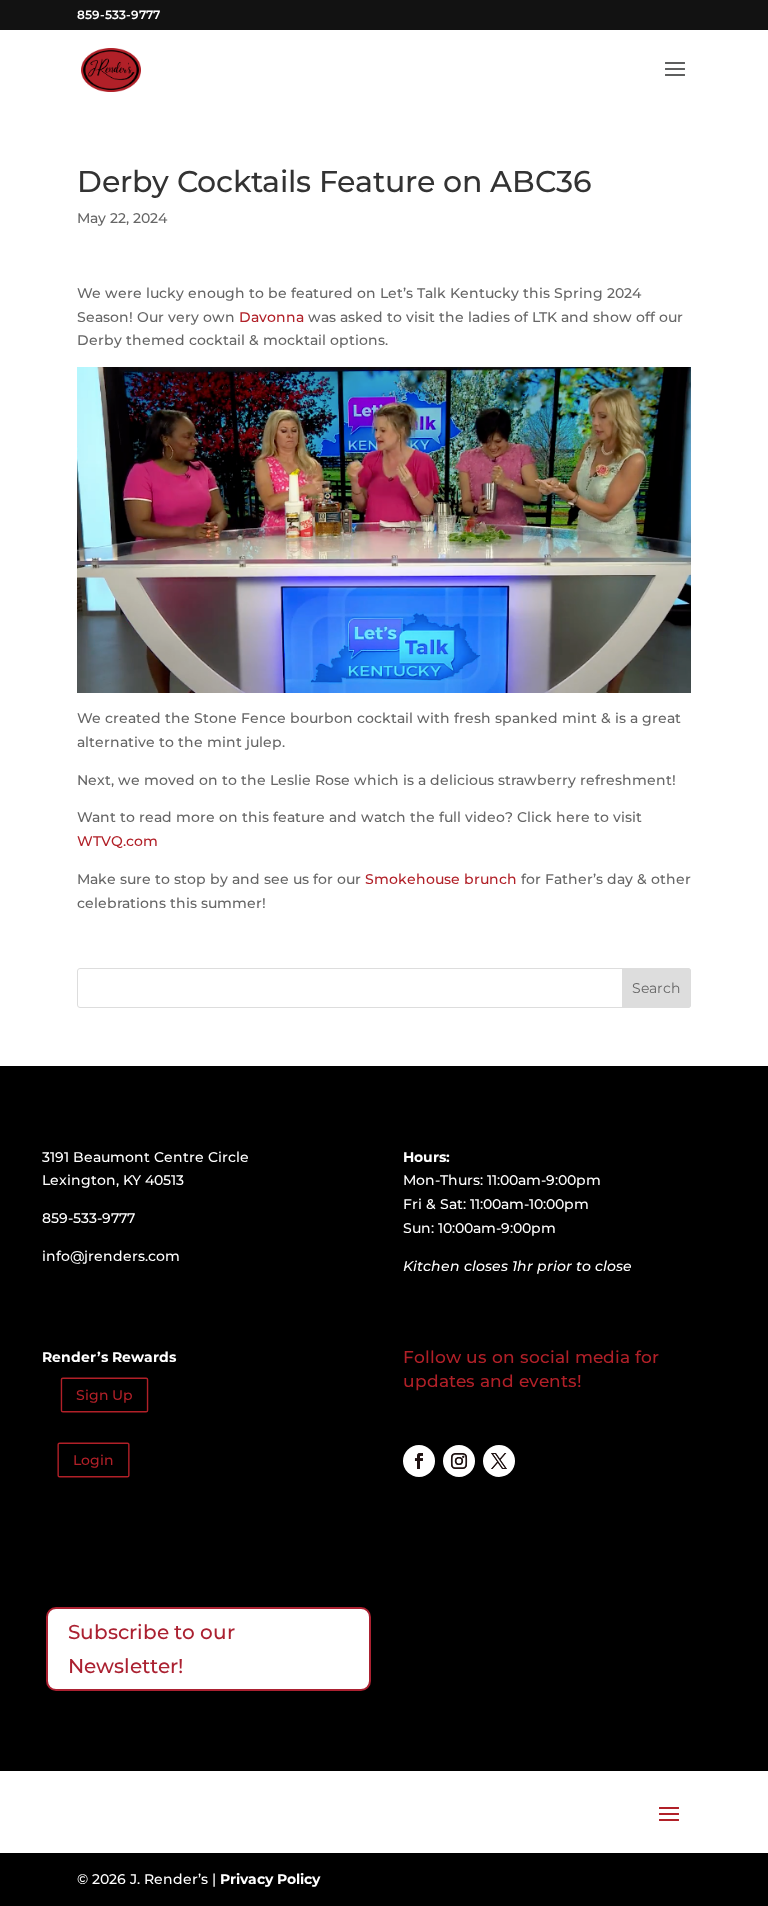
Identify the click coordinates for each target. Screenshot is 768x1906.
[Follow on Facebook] (419, 1461)
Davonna (271, 317)
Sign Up (104, 1395)
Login (93, 1460)
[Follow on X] (499, 1461)
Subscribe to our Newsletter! (151, 1649)
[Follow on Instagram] (459, 1461)
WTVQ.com (117, 841)
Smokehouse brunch (441, 879)
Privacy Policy (270, 1879)
